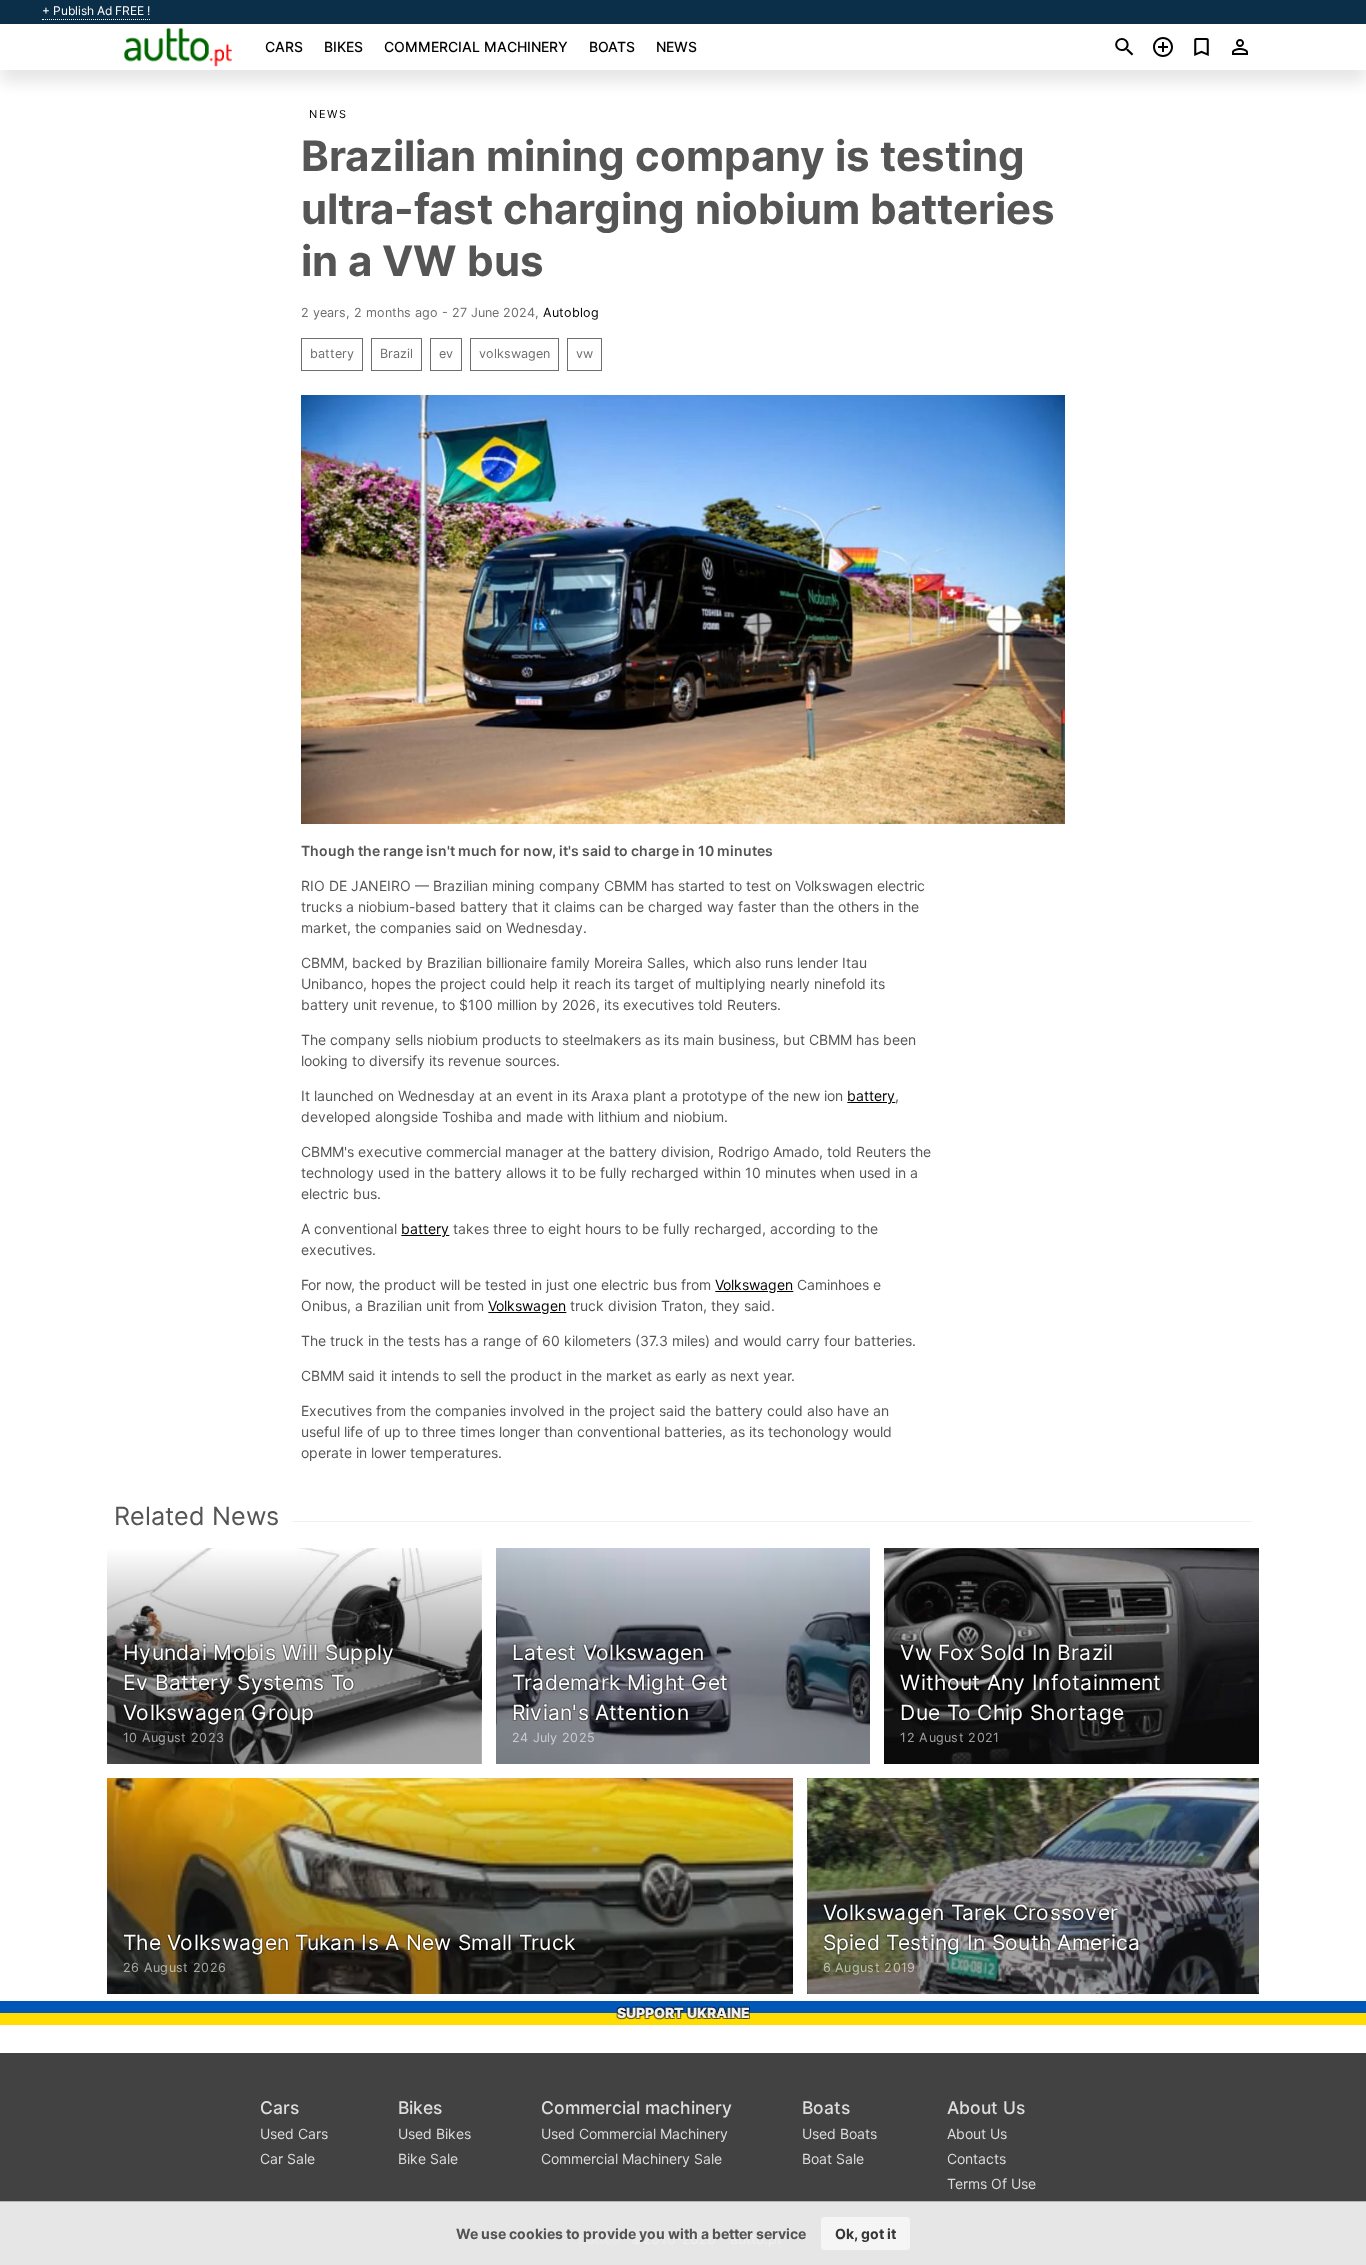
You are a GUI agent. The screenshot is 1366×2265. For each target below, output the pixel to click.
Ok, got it (865, 2233)
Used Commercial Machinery (634, 2133)
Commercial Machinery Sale (631, 2158)
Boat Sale (833, 2158)
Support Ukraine (683, 2012)
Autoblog (571, 312)
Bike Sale (428, 2158)
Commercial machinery (476, 46)
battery (332, 353)
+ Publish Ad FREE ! (96, 11)
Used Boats (839, 2133)
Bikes (343, 46)
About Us (986, 2107)
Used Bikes (434, 2133)
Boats (612, 46)
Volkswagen (754, 1284)
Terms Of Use (991, 2183)
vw (584, 353)
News (676, 46)
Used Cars (294, 2133)
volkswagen (514, 353)
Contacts (976, 2158)
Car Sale (287, 2158)
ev (446, 353)
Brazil (396, 353)
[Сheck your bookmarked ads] (1201, 47)
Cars (284, 46)
